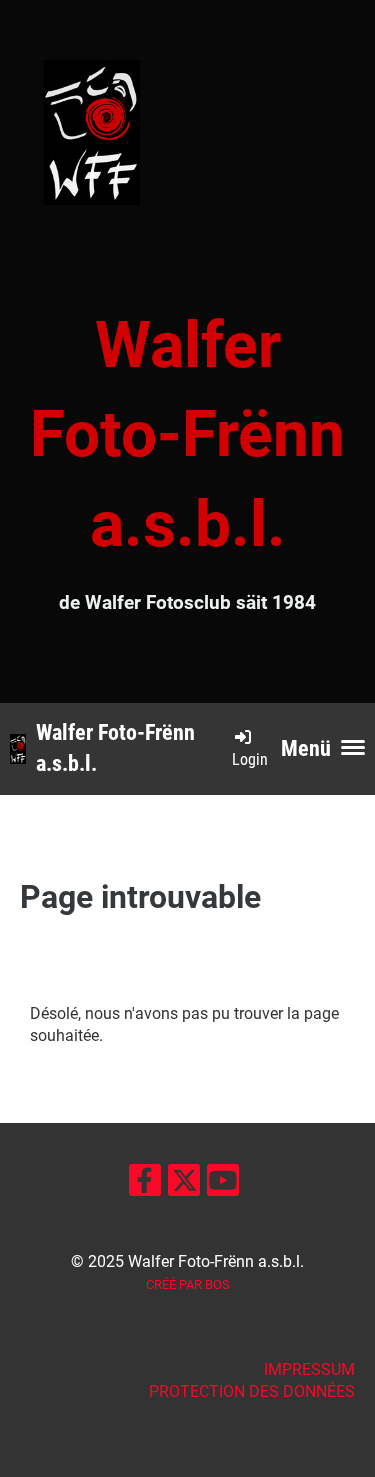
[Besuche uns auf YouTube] (223, 1185)
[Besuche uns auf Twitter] (184, 1185)
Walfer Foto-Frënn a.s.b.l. (115, 748)
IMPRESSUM (309, 1369)
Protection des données (252, 1391)
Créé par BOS (188, 1284)
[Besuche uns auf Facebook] (145, 1185)
